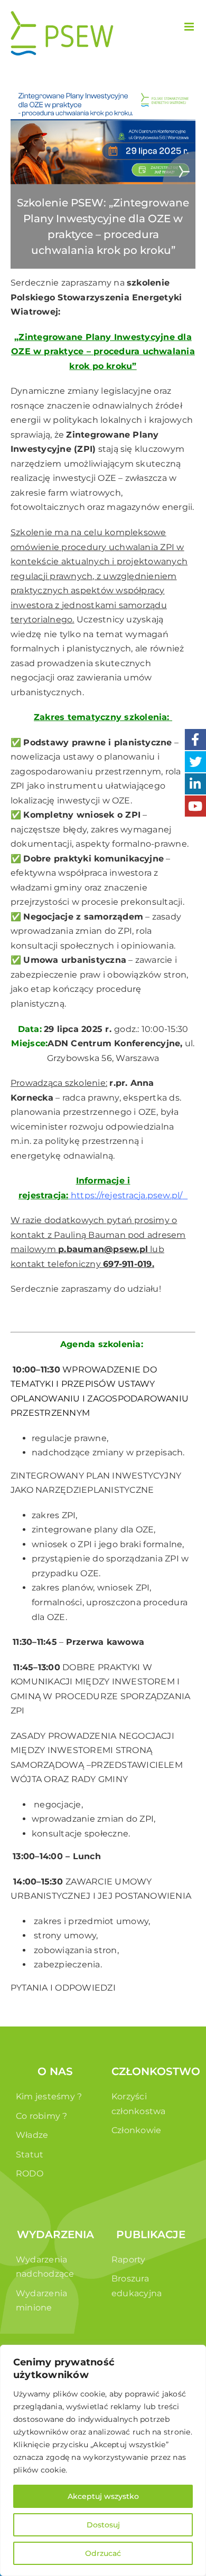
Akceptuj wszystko (103, 2496)
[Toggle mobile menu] (190, 27)
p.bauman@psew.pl (103, 1249)
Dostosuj (103, 2525)
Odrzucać (103, 2553)
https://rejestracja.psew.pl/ (127, 1195)
